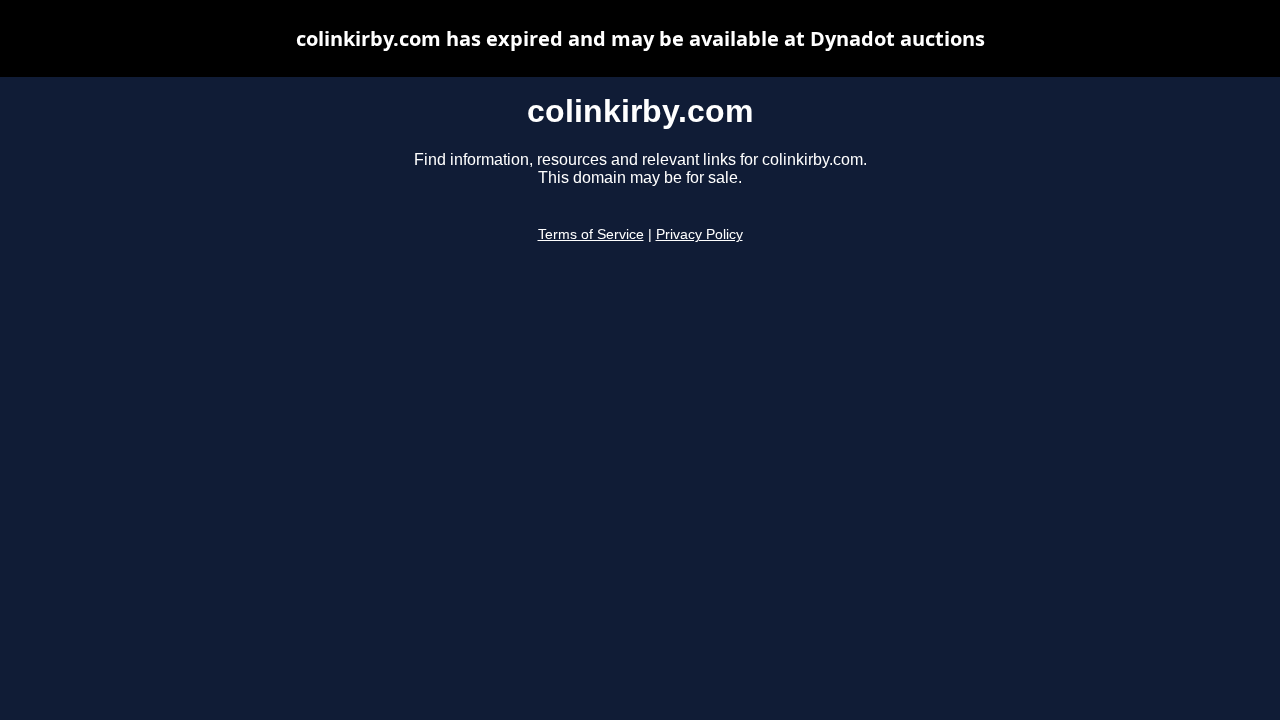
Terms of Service (591, 234)
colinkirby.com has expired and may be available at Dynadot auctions (640, 38)
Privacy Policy (699, 234)
